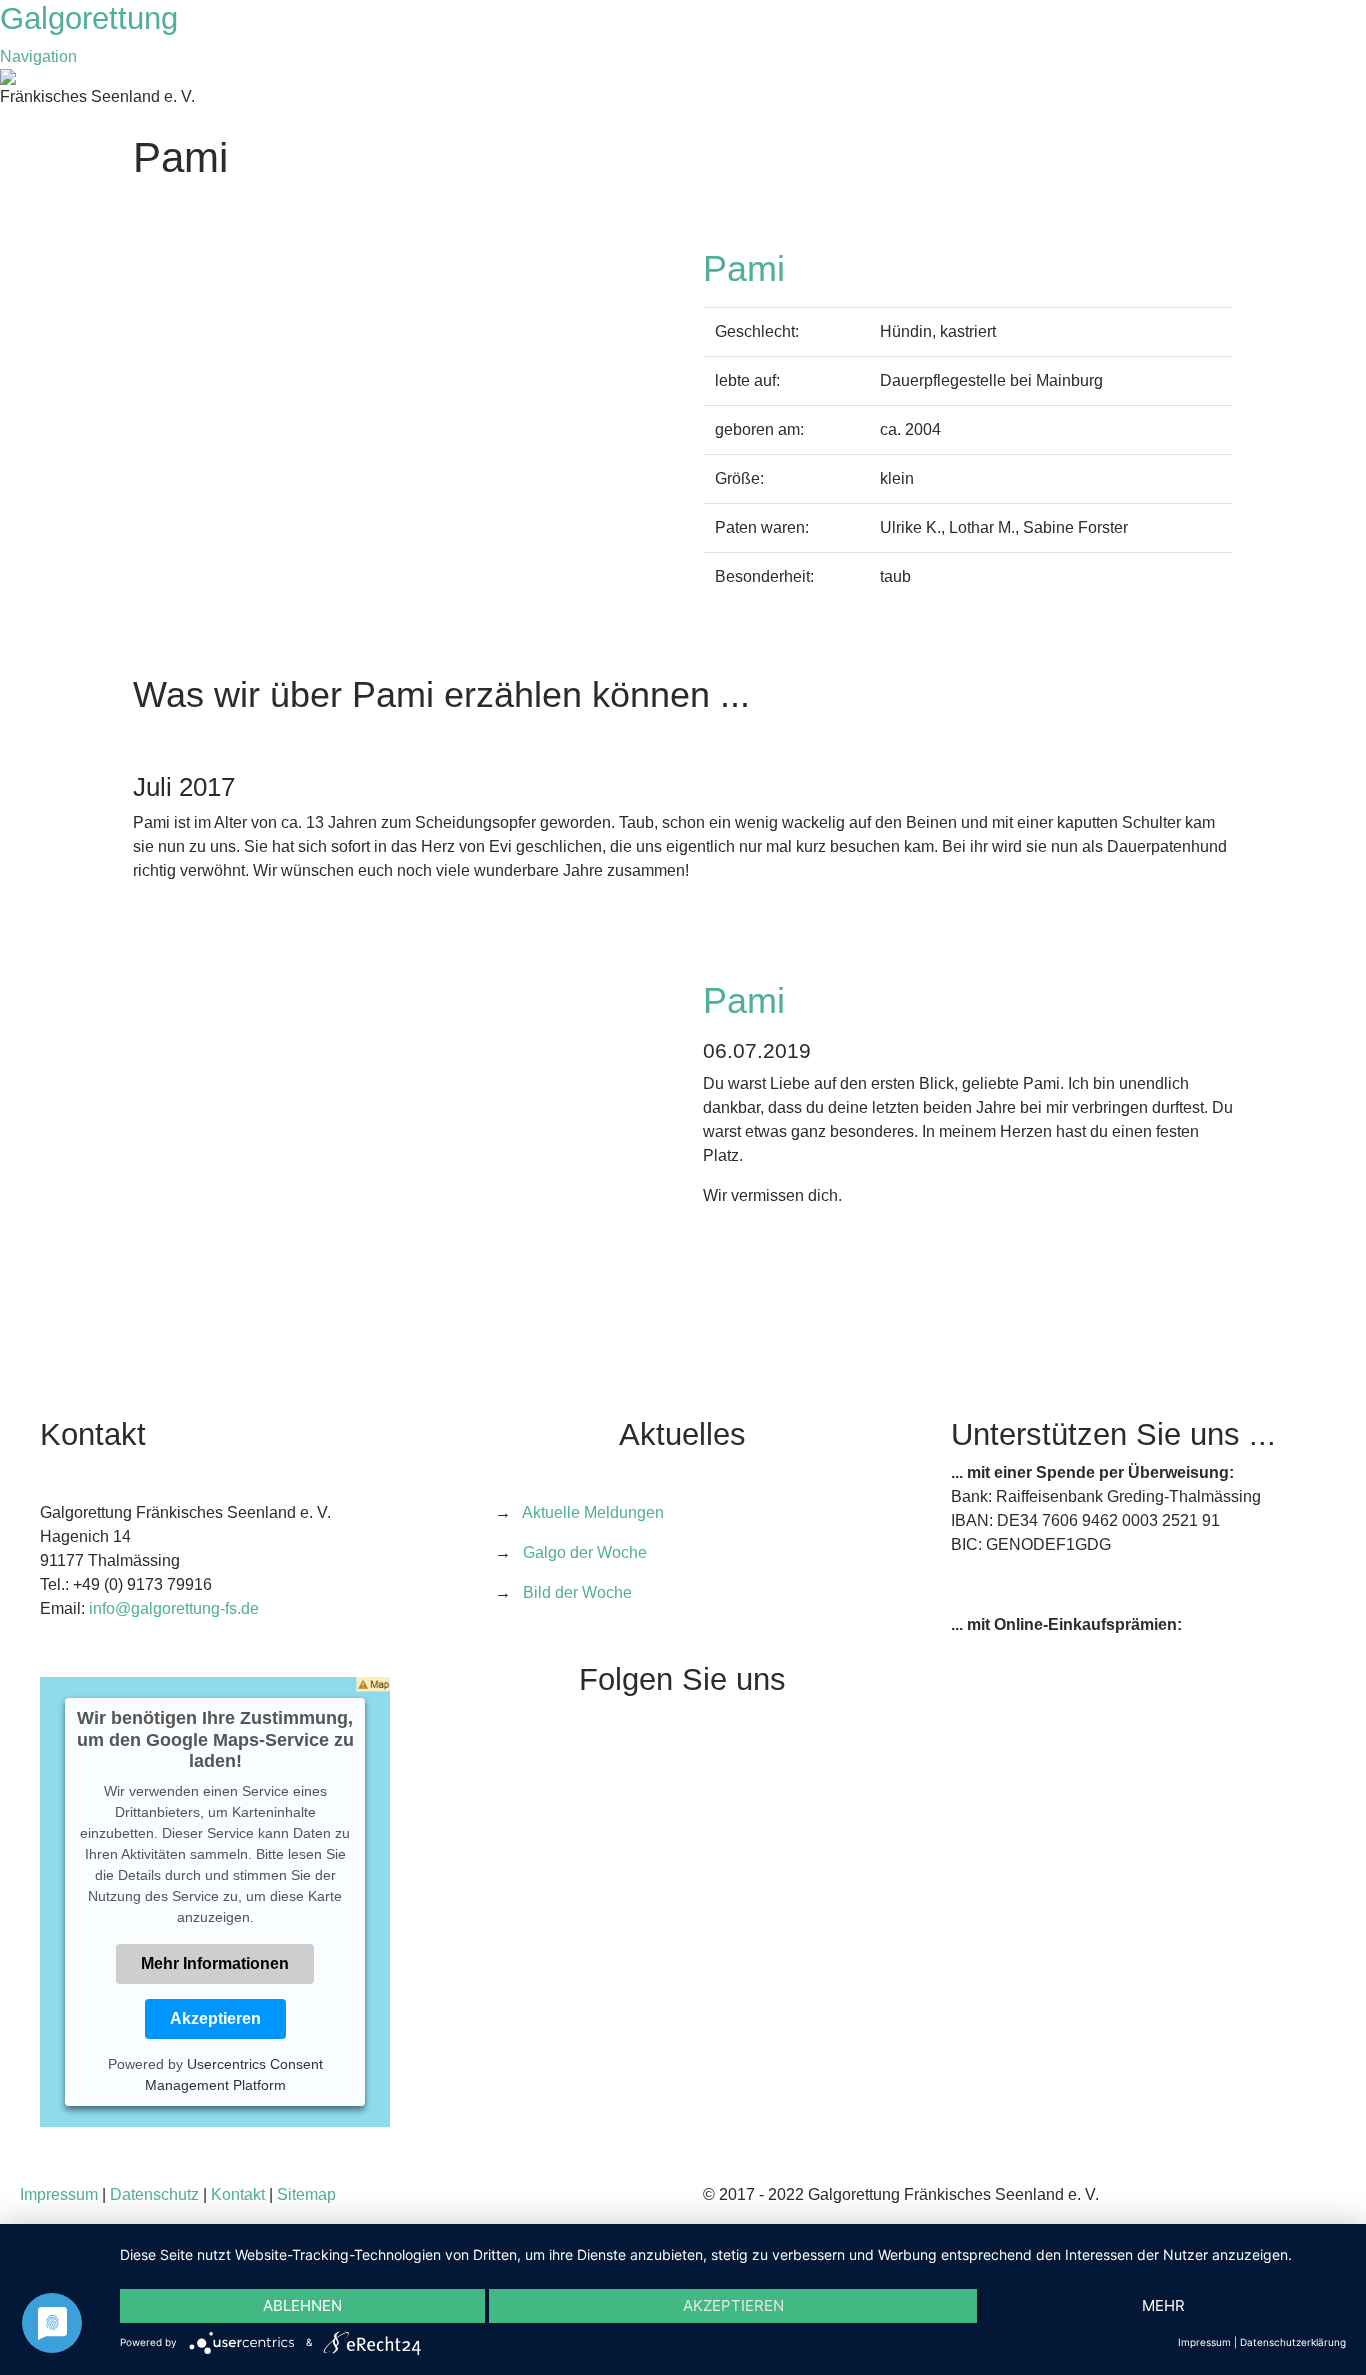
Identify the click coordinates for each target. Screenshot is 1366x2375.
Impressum (59, 2194)
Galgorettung (93, 18)
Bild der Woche (577, 1592)
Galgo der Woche (585, 1552)
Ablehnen (302, 2305)
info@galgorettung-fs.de (174, 1608)
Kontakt (238, 2194)
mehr (1163, 2305)
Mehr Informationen (215, 1963)
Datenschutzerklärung (1293, 2342)
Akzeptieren (215, 2018)
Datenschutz (154, 2194)
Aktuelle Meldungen (593, 1512)
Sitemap (306, 2194)
